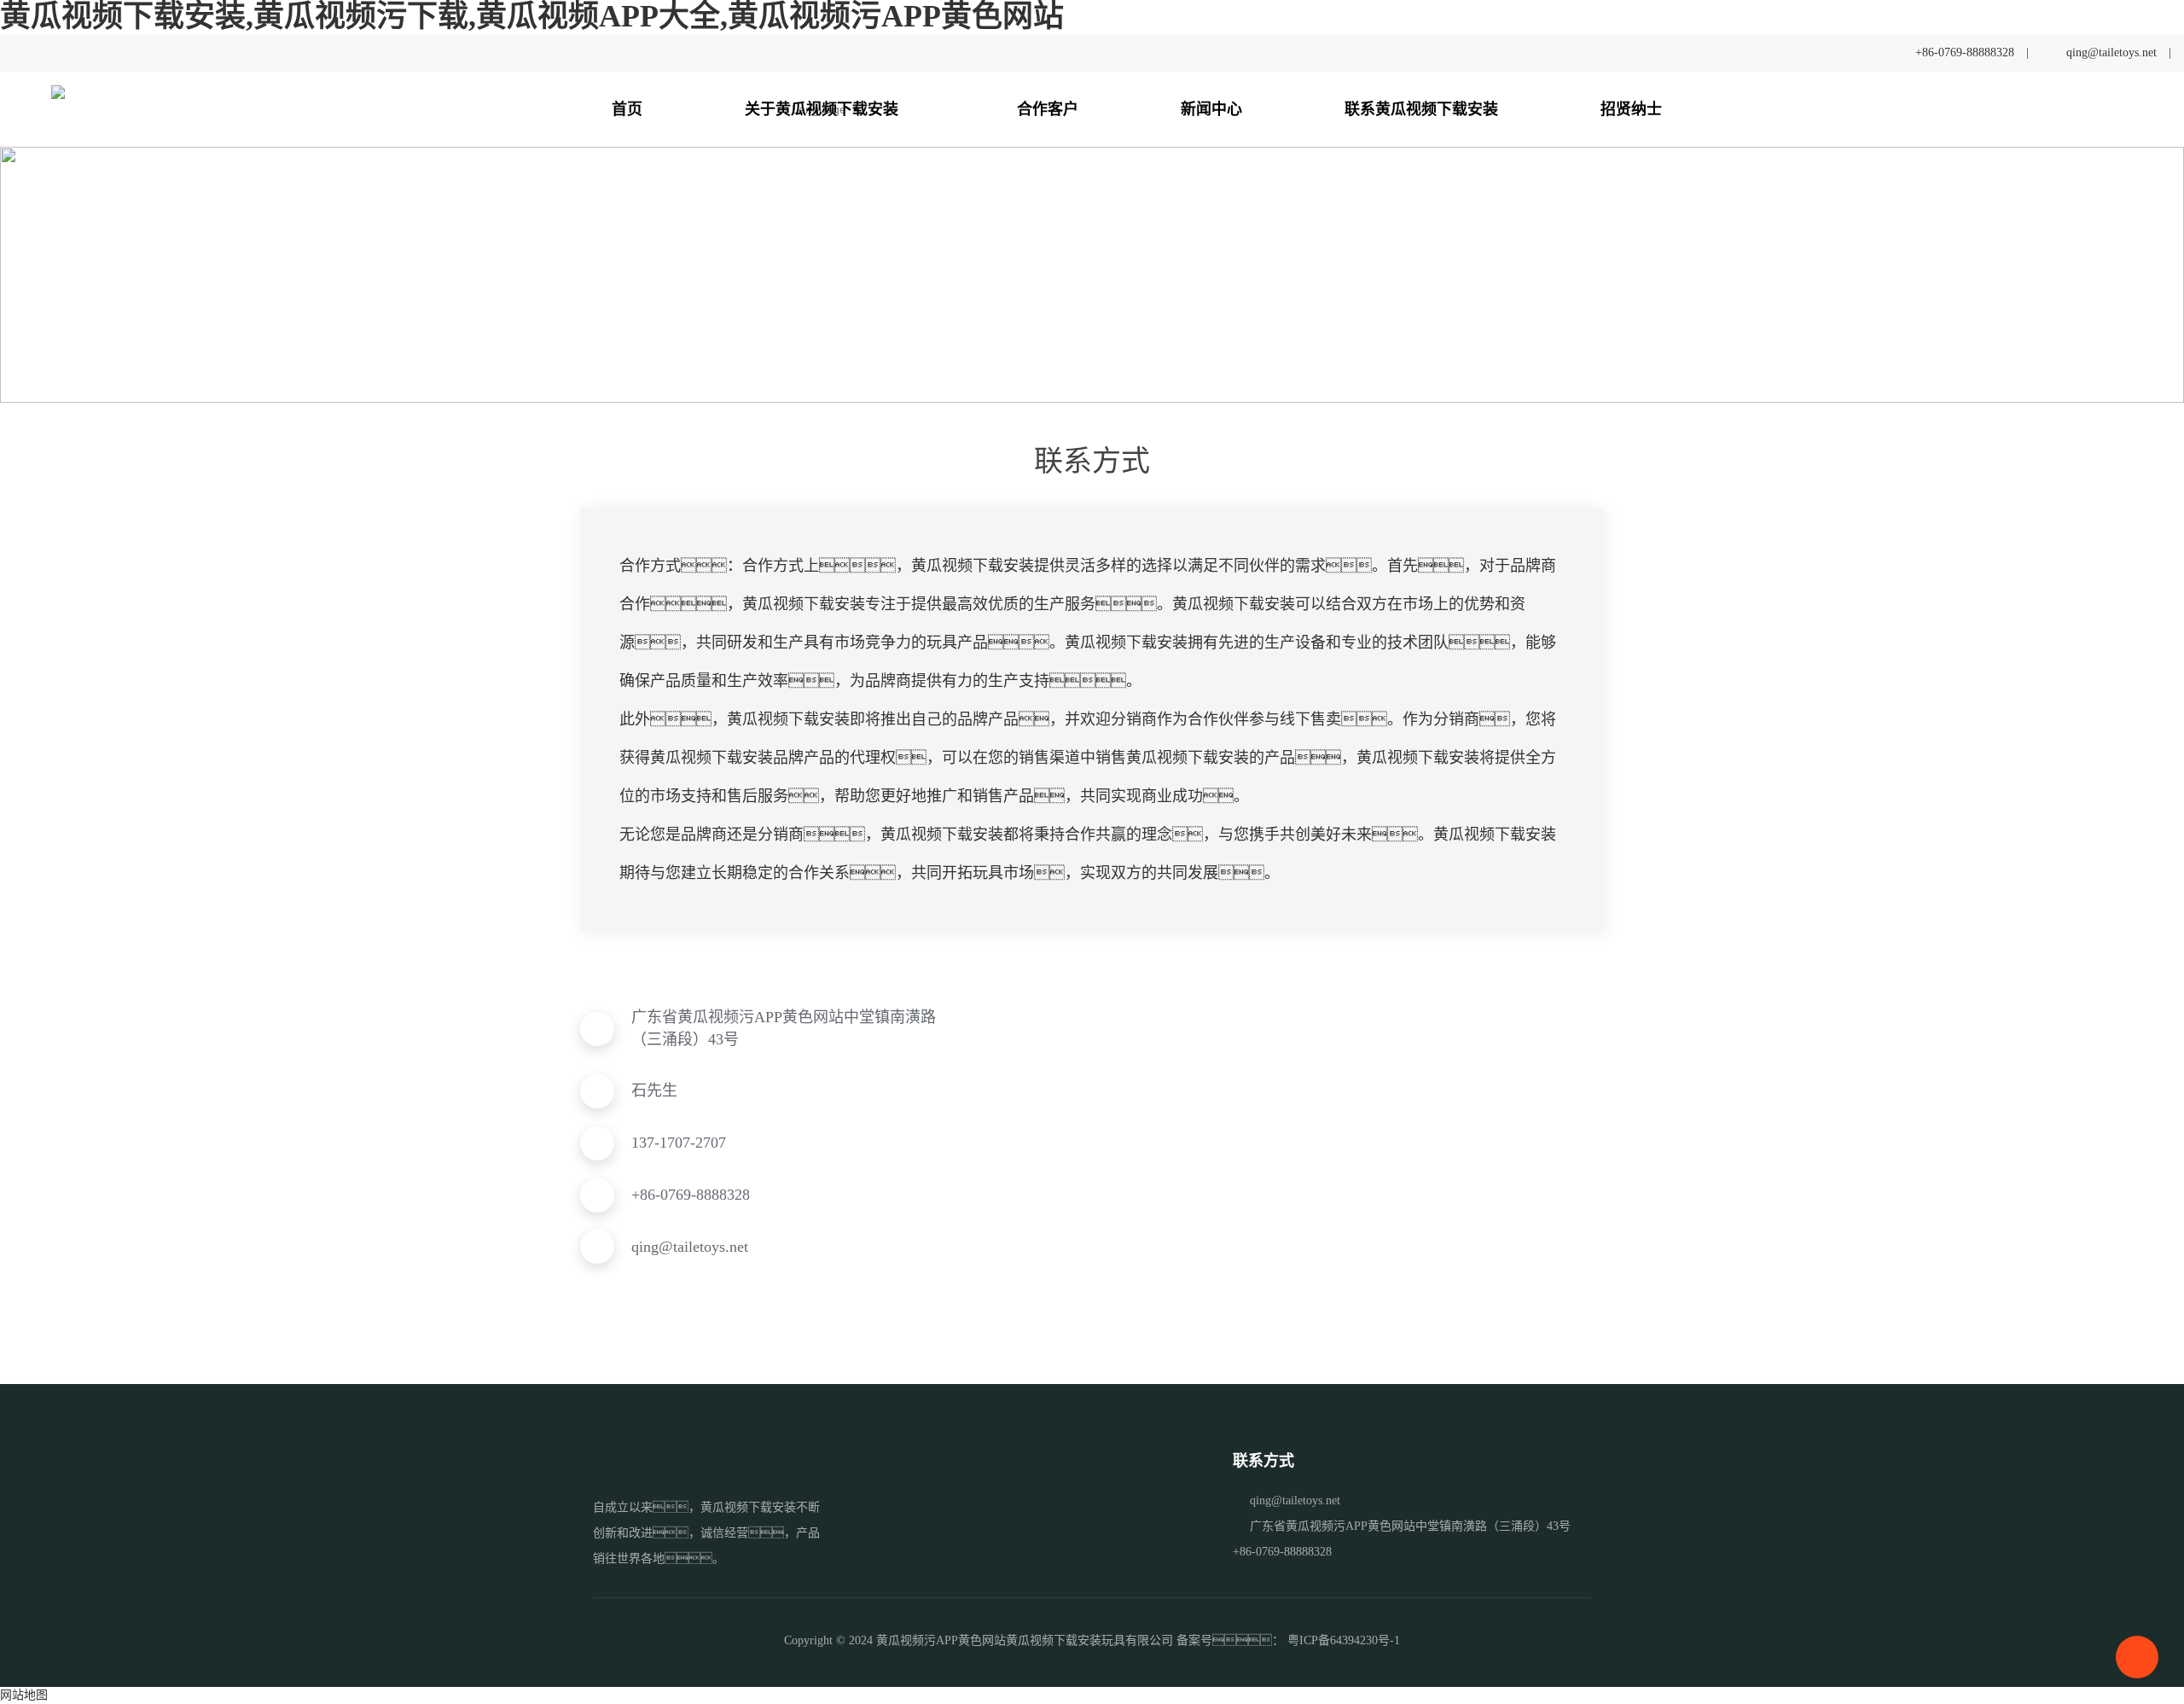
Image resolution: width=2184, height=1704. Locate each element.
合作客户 (1048, 109)
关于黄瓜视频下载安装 (824, 109)
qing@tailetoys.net (2111, 52)
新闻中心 (1211, 109)
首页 (627, 109)
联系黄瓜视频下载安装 (1421, 109)
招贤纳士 (1631, 109)
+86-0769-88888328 (1965, 52)
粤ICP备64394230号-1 (1344, 1640)
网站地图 (24, 1695)
